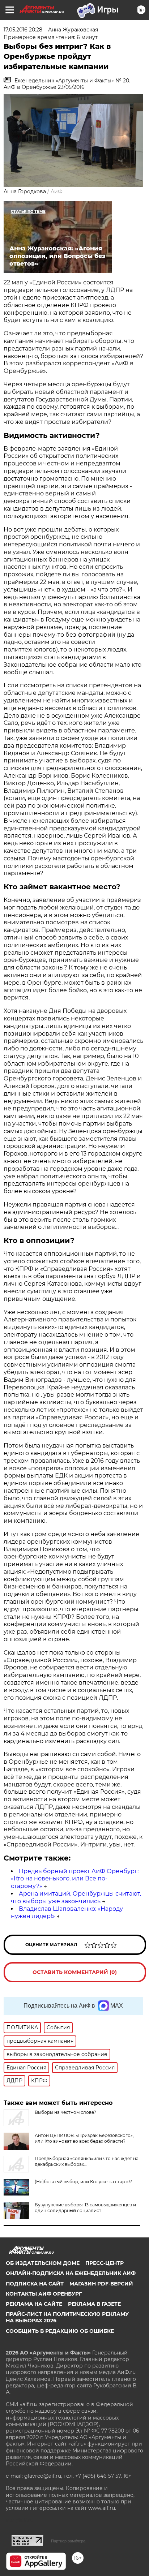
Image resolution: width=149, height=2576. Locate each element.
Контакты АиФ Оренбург (44, 2294)
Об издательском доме (43, 2263)
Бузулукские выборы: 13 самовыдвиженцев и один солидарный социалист (85, 2208)
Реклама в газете (94, 2304)
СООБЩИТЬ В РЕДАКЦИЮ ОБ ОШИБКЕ (60, 2331)
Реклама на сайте (34, 2304)
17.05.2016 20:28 (23, 30)
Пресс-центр (105, 2263)
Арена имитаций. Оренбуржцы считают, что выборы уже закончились (76, 1897)
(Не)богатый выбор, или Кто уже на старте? (83, 2182)
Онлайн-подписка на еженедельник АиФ (71, 2273)
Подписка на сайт (35, 2284)
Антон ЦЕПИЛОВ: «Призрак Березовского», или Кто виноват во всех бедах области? (84, 2138)
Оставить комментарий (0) (75, 1972)
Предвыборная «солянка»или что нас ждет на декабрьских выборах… (87, 2161)
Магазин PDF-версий (101, 2284)
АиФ (57, 192)
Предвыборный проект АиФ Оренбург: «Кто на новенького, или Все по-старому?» (75, 1879)
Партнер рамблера (68, 2541)
